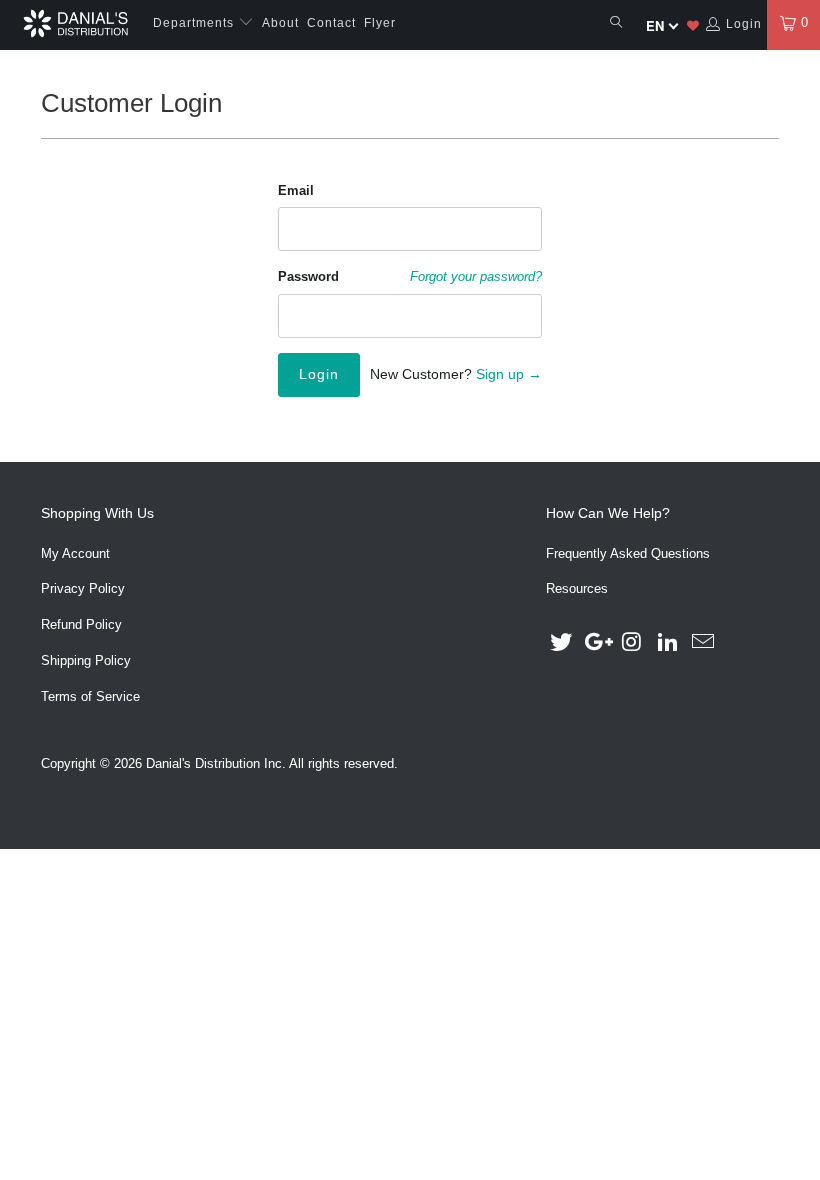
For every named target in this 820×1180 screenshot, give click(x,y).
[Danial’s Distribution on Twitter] (561, 643)
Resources (577, 588)
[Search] (616, 23)
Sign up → (509, 374)
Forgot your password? (476, 277)
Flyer (380, 23)
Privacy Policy (83, 588)
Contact (331, 23)
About (280, 23)
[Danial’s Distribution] (75, 23)
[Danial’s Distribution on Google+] (597, 643)
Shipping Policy (86, 660)
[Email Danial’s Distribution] (704, 643)
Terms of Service (90, 696)
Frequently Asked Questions (628, 553)
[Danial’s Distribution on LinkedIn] (668, 643)
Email (296, 190)
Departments (195, 23)
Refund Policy (81, 624)
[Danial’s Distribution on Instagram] (633, 643)
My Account (75, 553)
